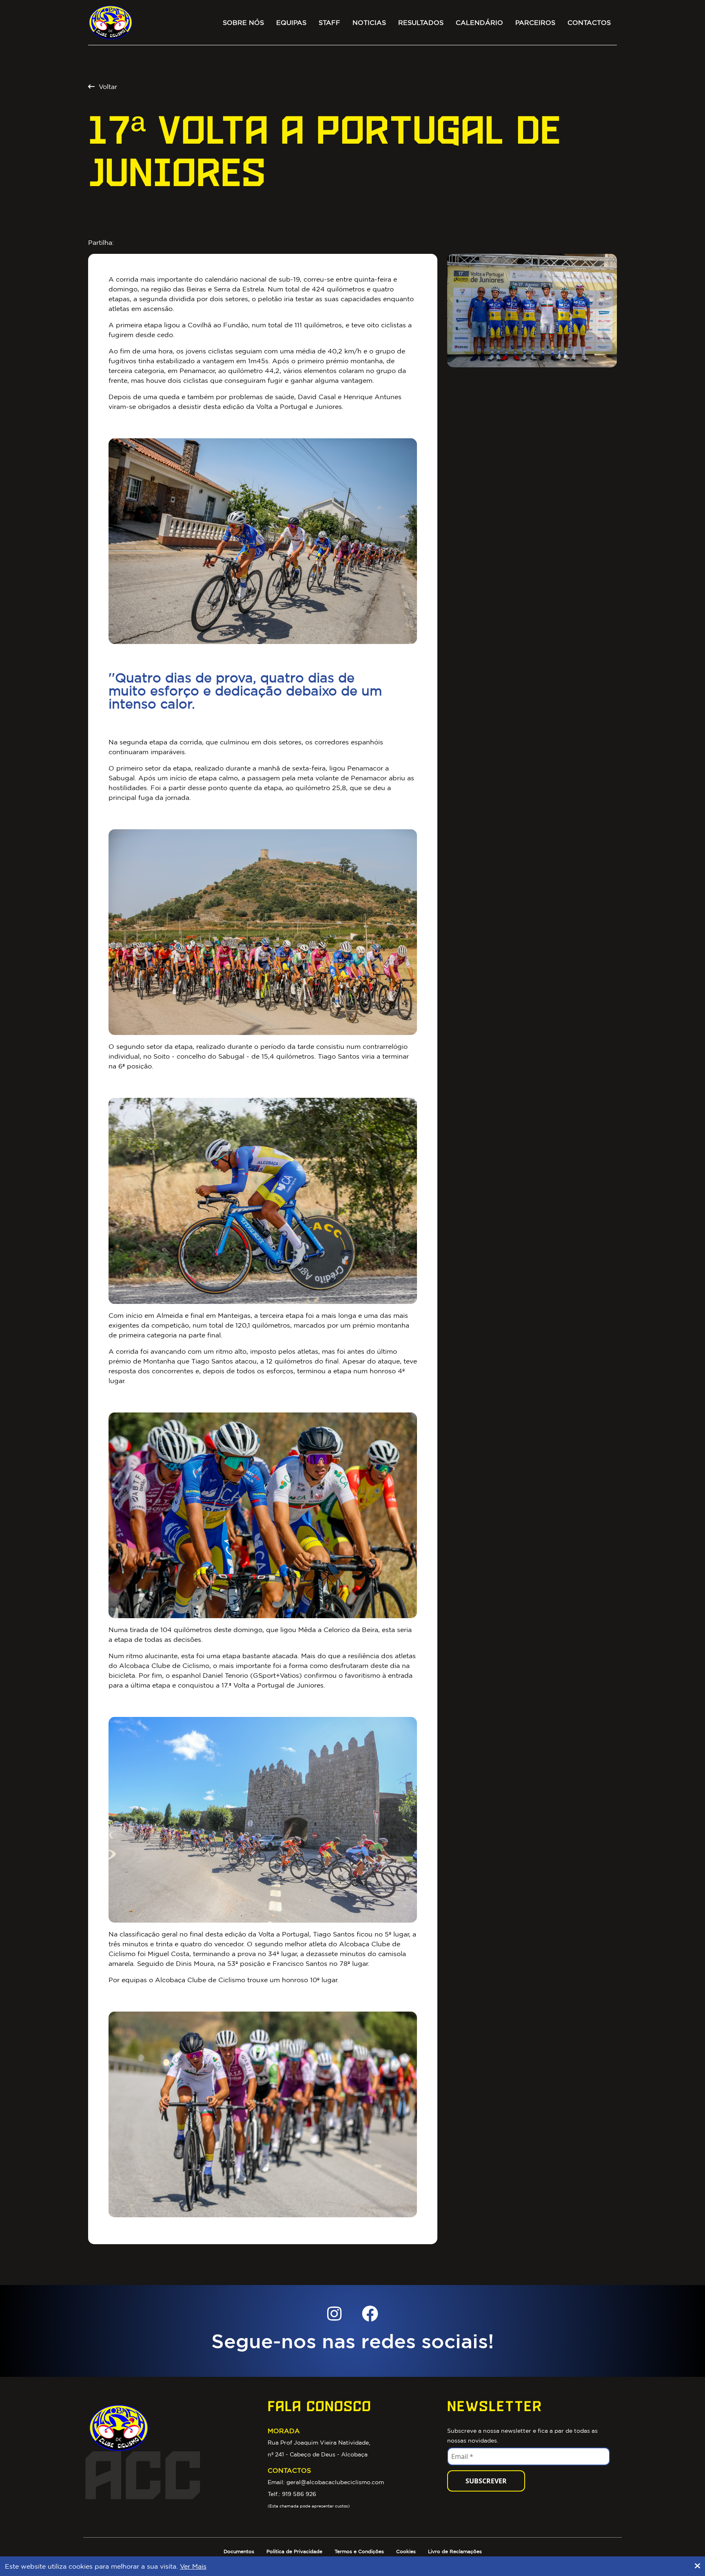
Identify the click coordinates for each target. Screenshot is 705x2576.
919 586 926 (299, 2494)
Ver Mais (193, 2566)
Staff (329, 22)
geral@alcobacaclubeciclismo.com (335, 2482)
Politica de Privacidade (294, 2551)
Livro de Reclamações (455, 2551)
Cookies (406, 2551)
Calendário (479, 22)
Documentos (239, 2551)
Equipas (291, 22)
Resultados (421, 22)
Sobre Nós (243, 22)
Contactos (589, 22)
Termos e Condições (359, 2551)
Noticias (369, 22)
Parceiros (535, 22)
